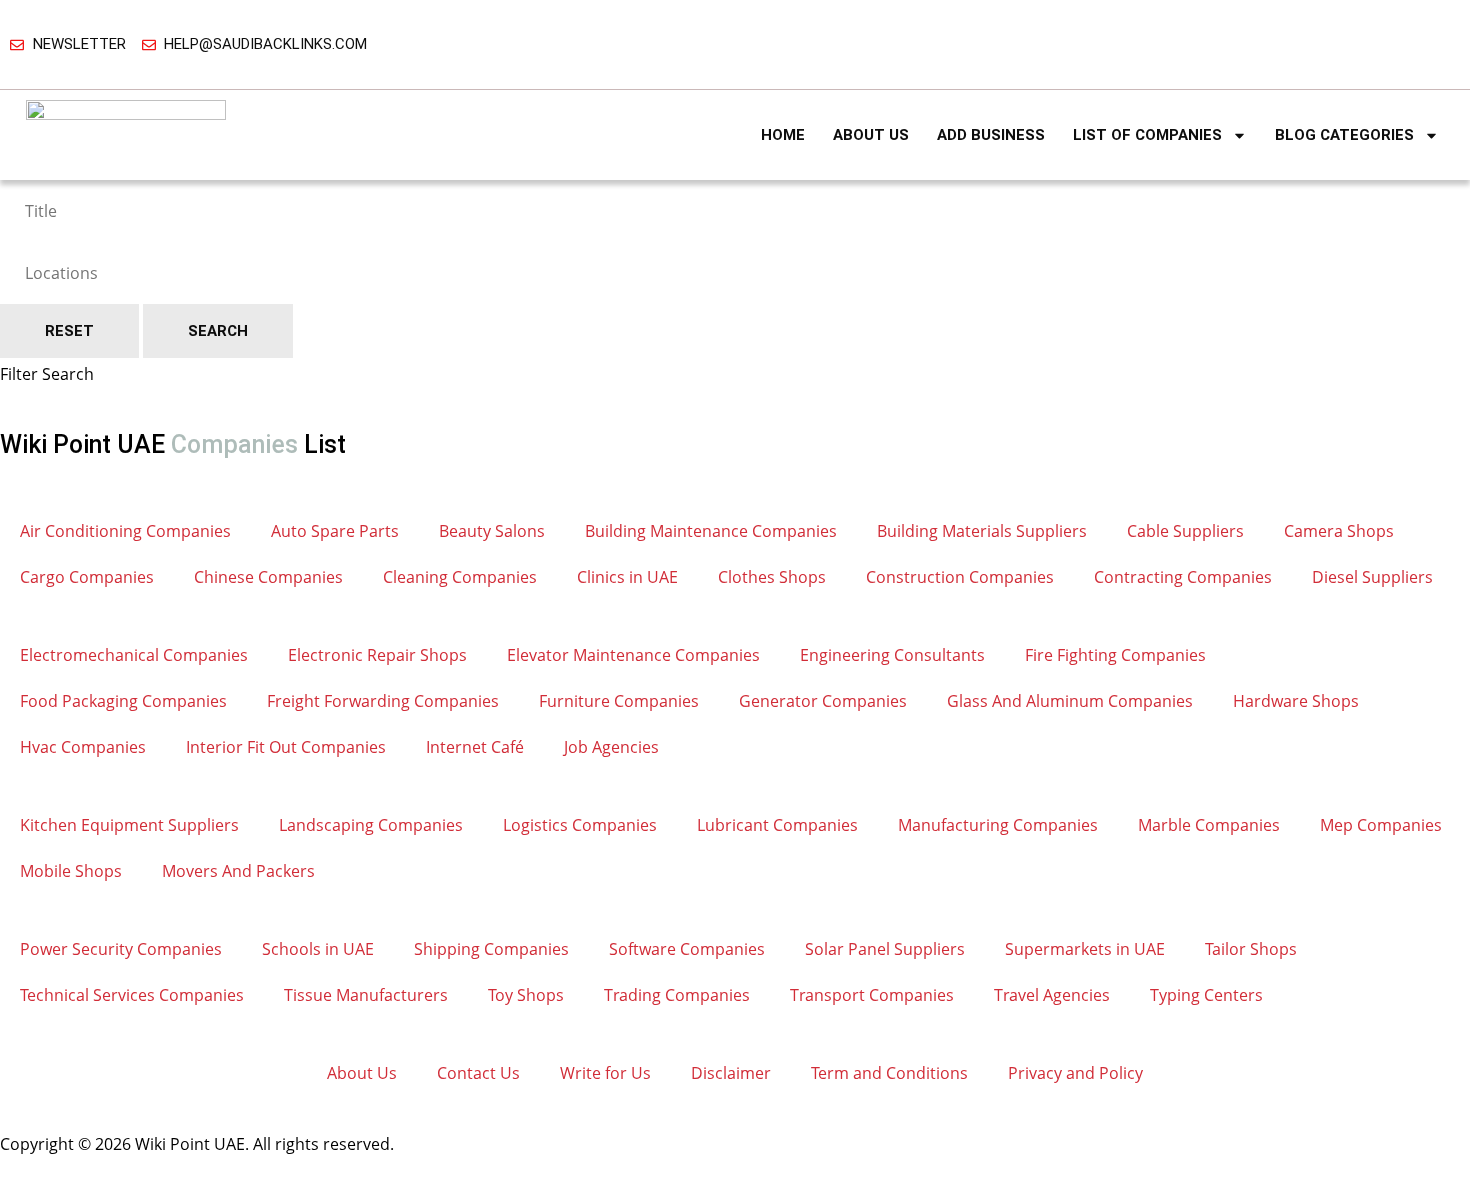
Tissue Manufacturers (366, 995)
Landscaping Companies (371, 825)
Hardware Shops (1296, 701)
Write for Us (605, 1073)
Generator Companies (823, 701)
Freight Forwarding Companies (383, 701)
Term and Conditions (889, 1073)
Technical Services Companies (132, 995)
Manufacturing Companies (998, 825)
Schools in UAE (318, 949)
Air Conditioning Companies (125, 531)
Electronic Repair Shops (377, 655)
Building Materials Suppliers (982, 531)
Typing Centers (1206, 995)
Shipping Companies (491, 949)
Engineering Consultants (892, 655)
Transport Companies (872, 995)
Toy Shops (526, 995)
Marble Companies (1209, 825)
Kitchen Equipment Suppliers (129, 825)
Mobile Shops (71, 871)
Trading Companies (677, 995)
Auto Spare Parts (335, 531)
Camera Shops (1339, 531)
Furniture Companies (619, 701)
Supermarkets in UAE (1085, 949)
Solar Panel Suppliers (885, 949)
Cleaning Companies (460, 577)
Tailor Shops (1251, 949)
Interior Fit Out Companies (286, 747)
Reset (69, 331)
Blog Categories (1344, 135)
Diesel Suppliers (1372, 577)
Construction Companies (960, 577)
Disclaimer (731, 1073)
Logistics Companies (580, 825)
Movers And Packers (238, 871)
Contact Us (478, 1073)
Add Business (991, 135)
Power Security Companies (121, 949)
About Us (871, 135)
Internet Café (475, 747)
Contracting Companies (1183, 577)
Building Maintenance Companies (711, 531)
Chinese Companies (268, 577)
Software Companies (687, 949)
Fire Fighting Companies (1115, 655)
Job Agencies (611, 747)
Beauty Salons (492, 531)
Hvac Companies (83, 747)
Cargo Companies (87, 577)
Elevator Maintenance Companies (633, 655)
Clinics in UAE (627, 577)
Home (783, 135)
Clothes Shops (772, 577)
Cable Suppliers (1185, 531)
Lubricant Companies (777, 825)
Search (218, 331)
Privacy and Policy (1075, 1073)
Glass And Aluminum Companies (1070, 701)
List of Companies (1147, 135)
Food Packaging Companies (123, 701)
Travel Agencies (1052, 995)
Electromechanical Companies (134, 655)
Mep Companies (1381, 825)
